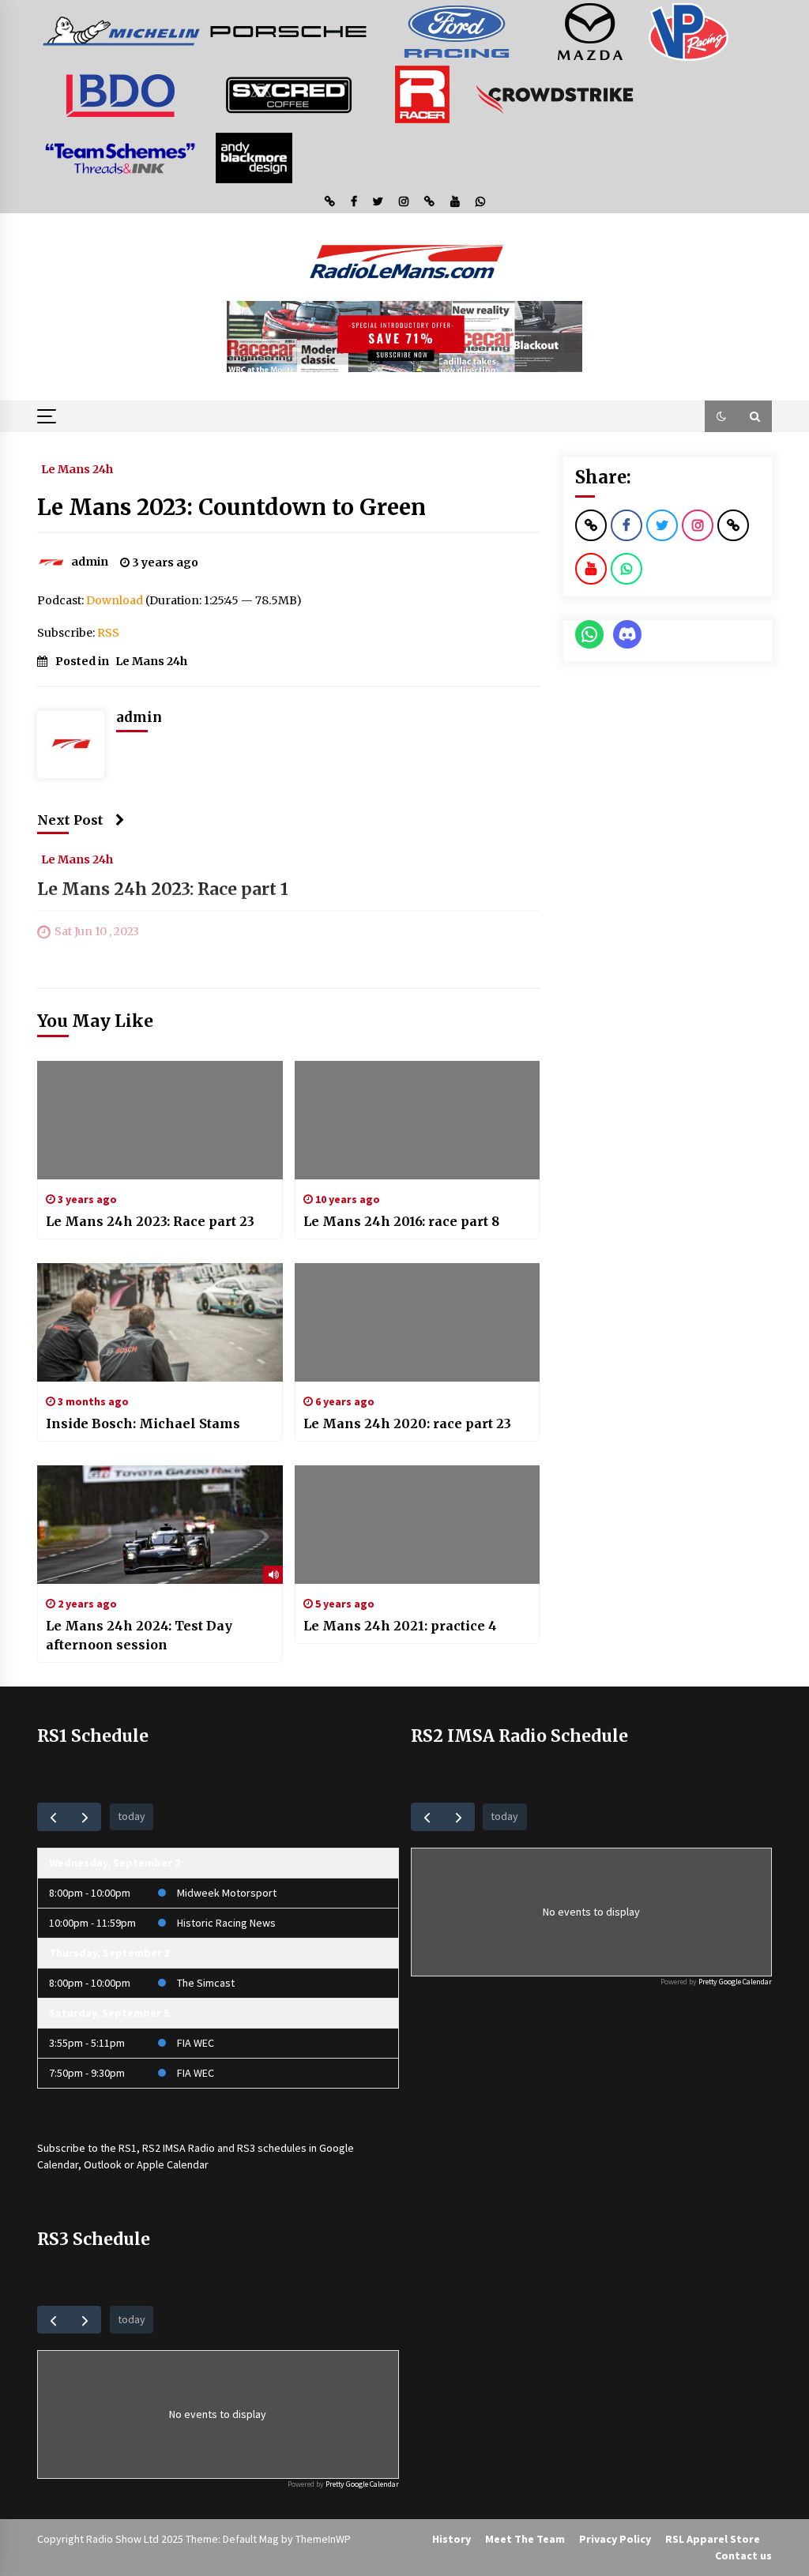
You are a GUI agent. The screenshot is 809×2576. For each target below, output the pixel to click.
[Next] (85, 1816)
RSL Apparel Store (713, 2539)
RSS (108, 633)
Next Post (70, 820)
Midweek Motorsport (227, 1893)
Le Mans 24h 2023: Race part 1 (163, 889)
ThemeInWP (323, 2539)
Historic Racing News (226, 1923)
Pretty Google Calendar (735, 1982)
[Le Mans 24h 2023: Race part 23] (160, 1120)
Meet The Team (525, 2539)
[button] (721, 416)
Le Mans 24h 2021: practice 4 (400, 1626)
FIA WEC (196, 2043)
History (452, 2539)
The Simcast (206, 1983)
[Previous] (53, 1816)
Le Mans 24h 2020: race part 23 (407, 1423)
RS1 (128, 2148)
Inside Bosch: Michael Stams (143, 1423)
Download (115, 600)
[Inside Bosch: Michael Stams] (160, 1322)
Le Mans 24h (77, 468)
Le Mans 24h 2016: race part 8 (401, 1221)
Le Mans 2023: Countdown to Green (231, 507)
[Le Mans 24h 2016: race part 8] (418, 1120)
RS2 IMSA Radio (179, 2148)
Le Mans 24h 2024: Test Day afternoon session (139, 1635)
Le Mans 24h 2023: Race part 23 (150, 1221)
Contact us (743, 2555)
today (132, 1816)
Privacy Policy (615, 2539)
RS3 (246, 2148)
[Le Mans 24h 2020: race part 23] (418, 1322)
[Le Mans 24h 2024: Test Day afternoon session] (160, 1525)
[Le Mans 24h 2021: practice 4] (418, 1525)
